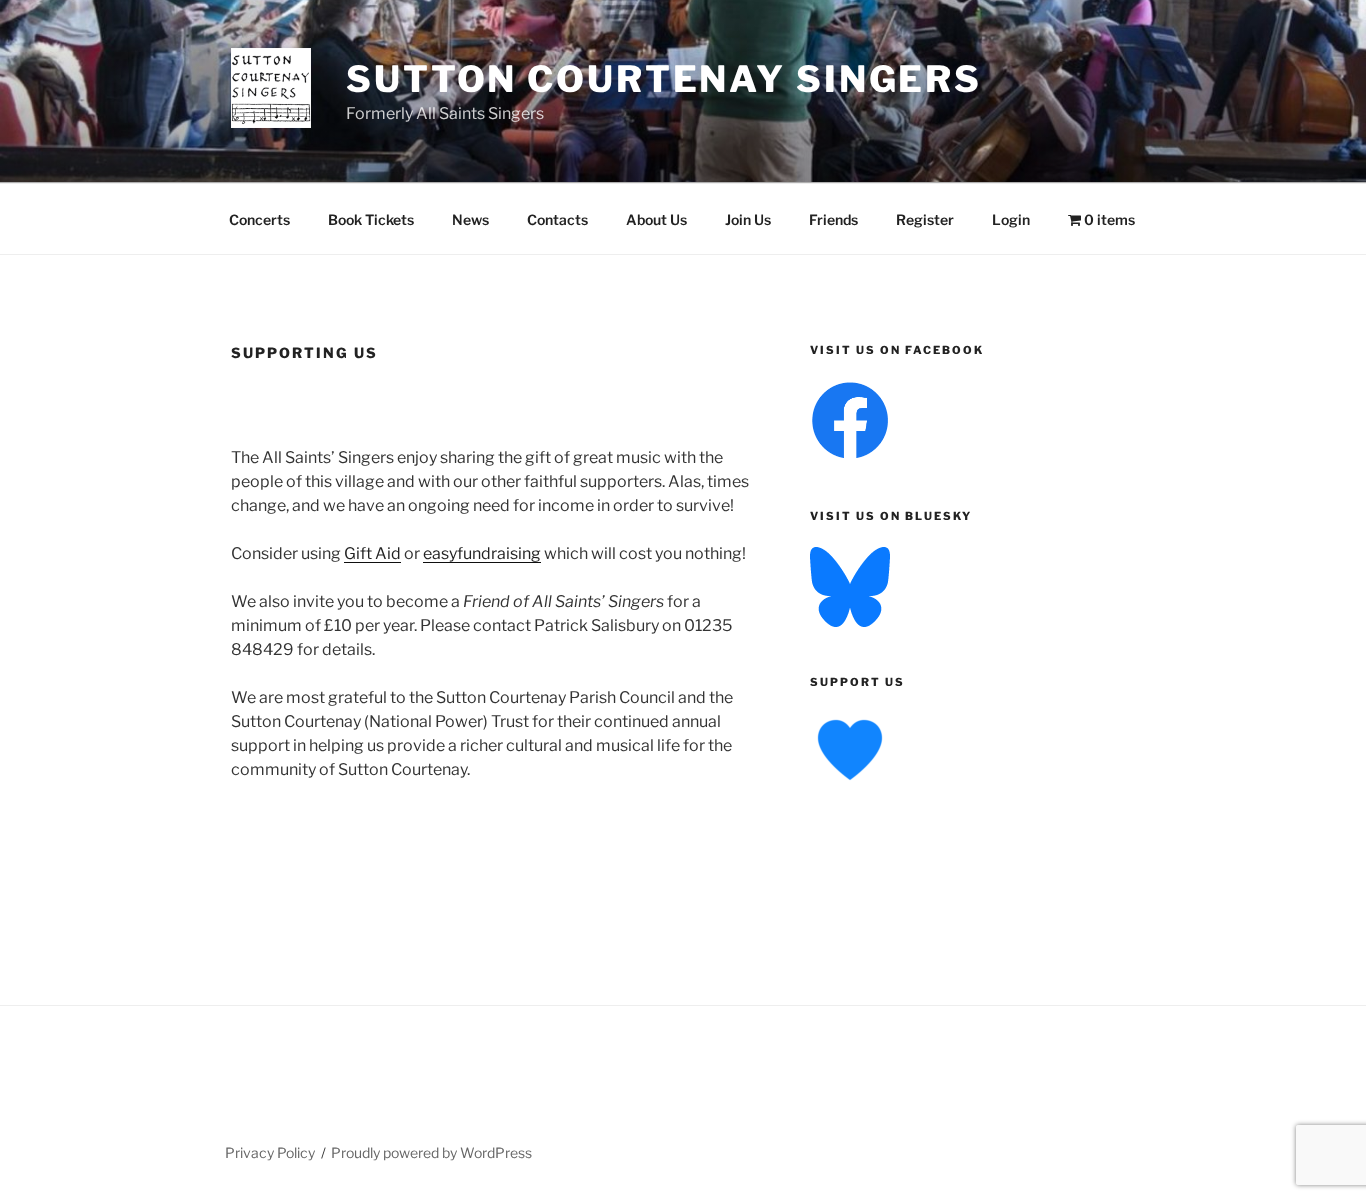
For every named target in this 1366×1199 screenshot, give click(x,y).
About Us (656, 219)
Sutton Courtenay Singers (664, 79)
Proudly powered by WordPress (431, 1152)
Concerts (259, 219)
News (470, 219)
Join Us (748, 219)
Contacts (557, 219)
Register (925, 219)
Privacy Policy (270, 1152)
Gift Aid (372, 553)
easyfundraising (482, 553)
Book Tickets (371, 219)
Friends (833, 219)
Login (1011, 219)
